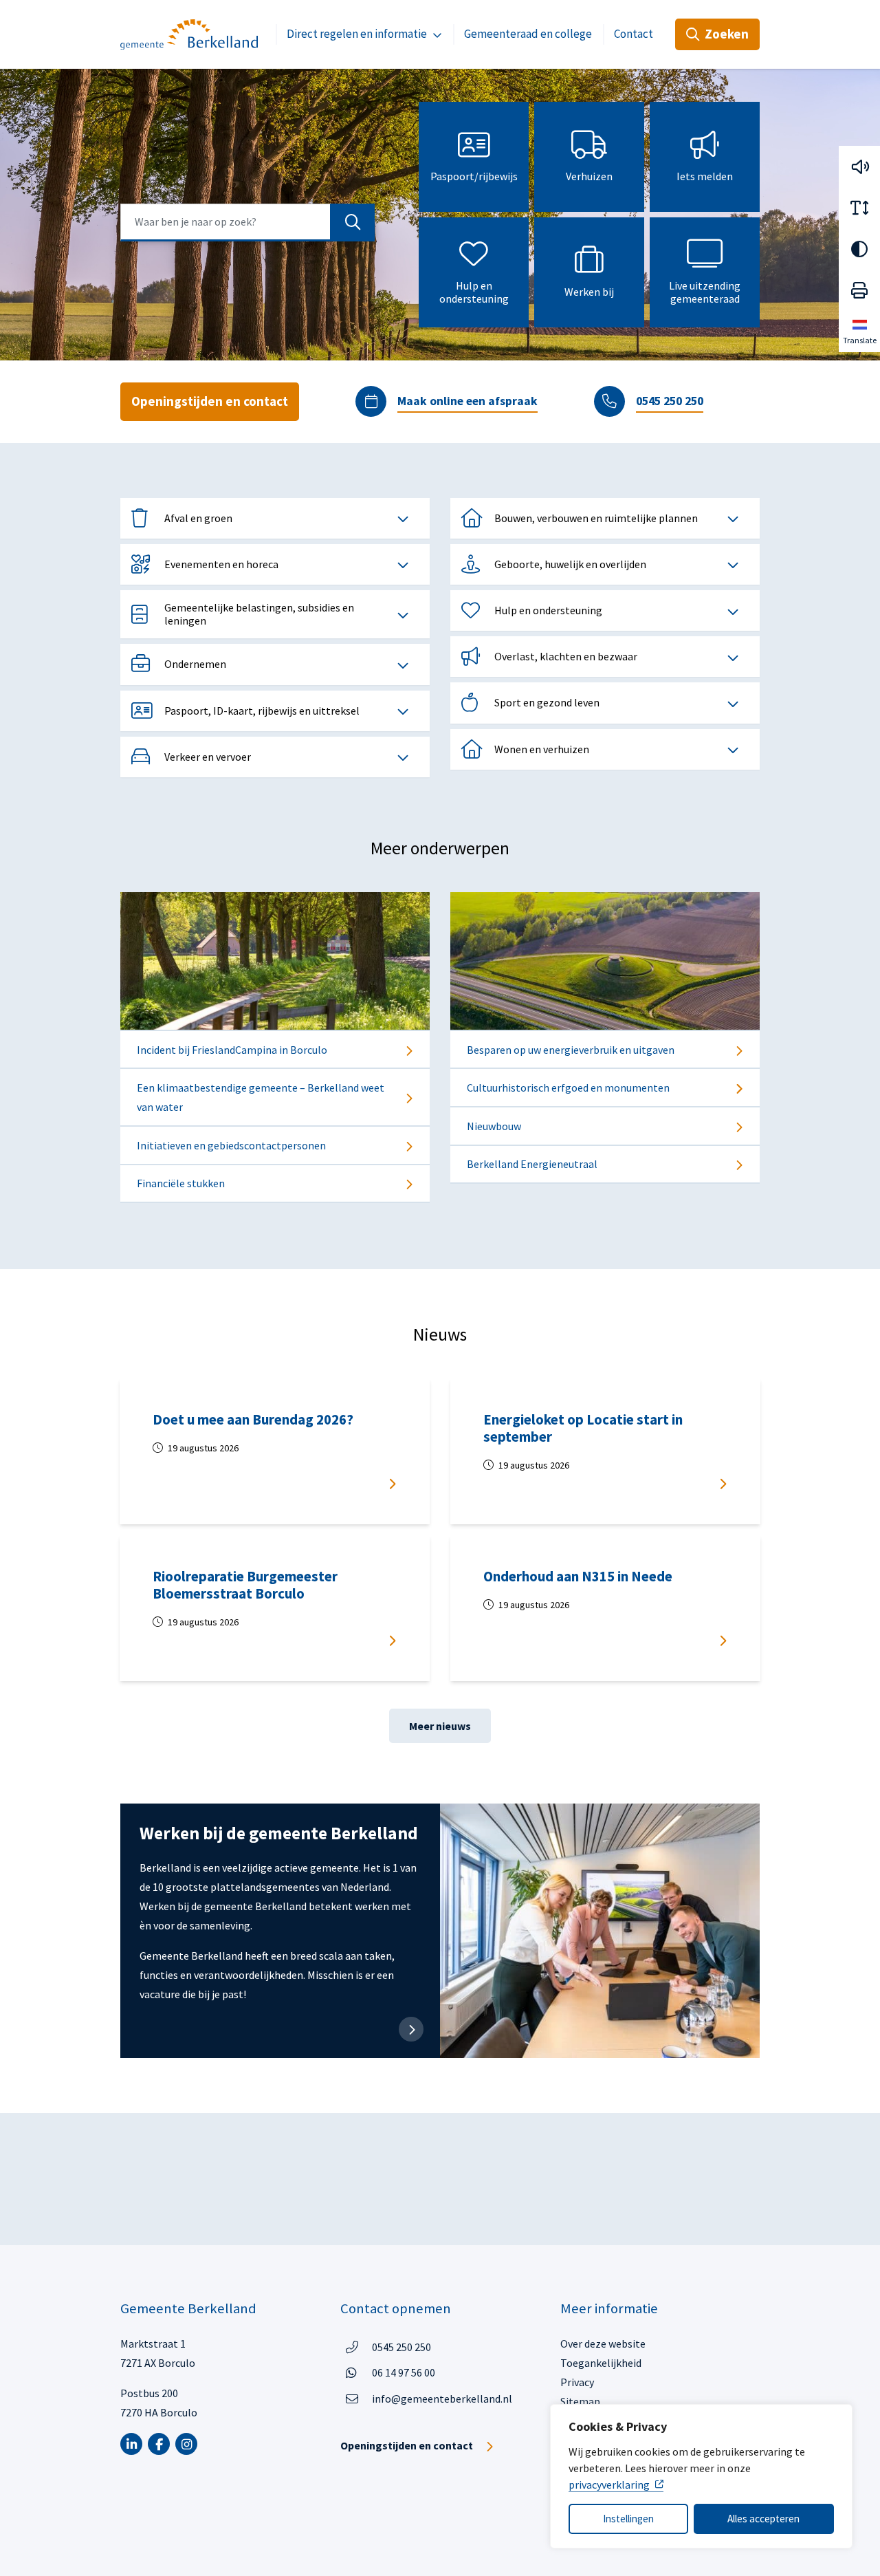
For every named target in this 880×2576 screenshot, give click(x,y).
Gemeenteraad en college (528, 34)
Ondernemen (195, 664)
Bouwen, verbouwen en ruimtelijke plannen (596, 518)
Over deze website (603, 2344)
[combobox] (247, 223)
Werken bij (589, 292)
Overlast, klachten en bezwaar (566, 656)
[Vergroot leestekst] (859, 208)
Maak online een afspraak (467, 401)
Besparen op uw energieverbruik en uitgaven (571, 1050)
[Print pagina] (859, 290)
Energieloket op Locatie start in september (583, 1428)
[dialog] (701, 2476)
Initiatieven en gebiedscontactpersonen (231, 1145)
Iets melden (705, 176)
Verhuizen (589, 176)
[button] (859, 166)
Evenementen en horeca (221, 564)
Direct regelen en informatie (357, 34)
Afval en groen (198, 518)
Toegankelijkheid (601, 2363)
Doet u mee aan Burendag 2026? (256, 1420)
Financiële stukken (181, 1183)
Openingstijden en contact (210, 401)
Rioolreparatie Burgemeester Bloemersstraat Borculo (245, 1585)
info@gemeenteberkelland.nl (442, 2399)
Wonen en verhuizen (542, 749)
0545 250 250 (670, 401)
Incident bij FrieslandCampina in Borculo (232, 1050)
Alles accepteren (763, 2519)
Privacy (577, 2382)
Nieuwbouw (494, 1126)
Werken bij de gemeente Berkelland (279, 1833)
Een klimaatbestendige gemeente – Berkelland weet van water (261, 1097)
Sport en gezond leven (547, 702)
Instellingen (628, 2519)
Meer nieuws (440, 1726)
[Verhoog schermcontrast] (859, 249)
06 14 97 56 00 (404, 2372)
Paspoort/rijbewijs (474, 176)
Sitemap (580, 2401)
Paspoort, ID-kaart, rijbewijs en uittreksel (262, 711)
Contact (634, 34)
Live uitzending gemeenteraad (705, 292)
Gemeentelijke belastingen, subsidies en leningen (259, 614)
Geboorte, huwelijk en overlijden (570, 564)
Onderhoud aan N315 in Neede (578, 1577)
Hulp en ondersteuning (474, 292)
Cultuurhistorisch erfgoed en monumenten (568, 1087)
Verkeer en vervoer (208, 757)
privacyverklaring (609, 2485)
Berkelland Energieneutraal (532, 1164)
